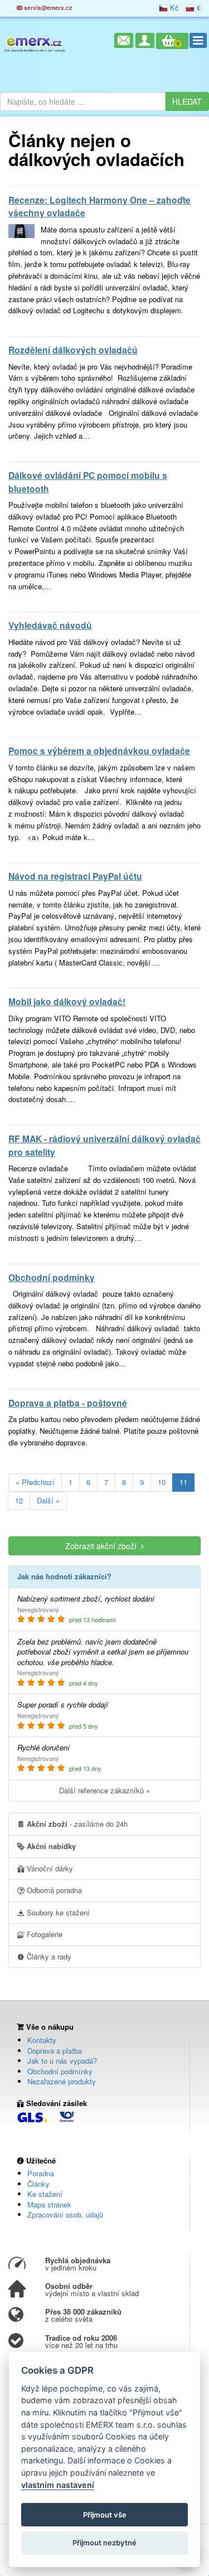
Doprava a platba (55, 2051)
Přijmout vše (105, 2515)
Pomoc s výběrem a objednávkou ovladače (99, 751)
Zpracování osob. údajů (65, 2214)
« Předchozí (35, 1482)
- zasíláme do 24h (77, 1824)
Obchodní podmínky (52, 1277)
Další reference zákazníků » (104, 1790)
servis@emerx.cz (47, 8)
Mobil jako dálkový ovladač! (67, 1001)
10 (162, 1482)
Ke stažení (45, 2194)
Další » (48, 1500)
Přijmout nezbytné (104, 2543)
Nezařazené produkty (62, 2081)
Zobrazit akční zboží (103, 1546)
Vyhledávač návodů (50, 625)
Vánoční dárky (49, 1868)
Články (38, 2184)
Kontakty (42, 2040)
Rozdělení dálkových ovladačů (73, 350)
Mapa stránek (49, 2204)
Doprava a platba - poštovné (68, 1403)
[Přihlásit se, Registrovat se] (145, 40)
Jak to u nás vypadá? (62, 2061)
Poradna (41, 2173)
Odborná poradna (53, 1890)
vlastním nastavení (58, 2485)
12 (19, 1500)
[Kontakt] (124, 40)
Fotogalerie (43, 1934)
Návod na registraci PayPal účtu (75, 876)
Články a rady (48, 1956)
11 (183, 1482)
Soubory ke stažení (57, 1912)
